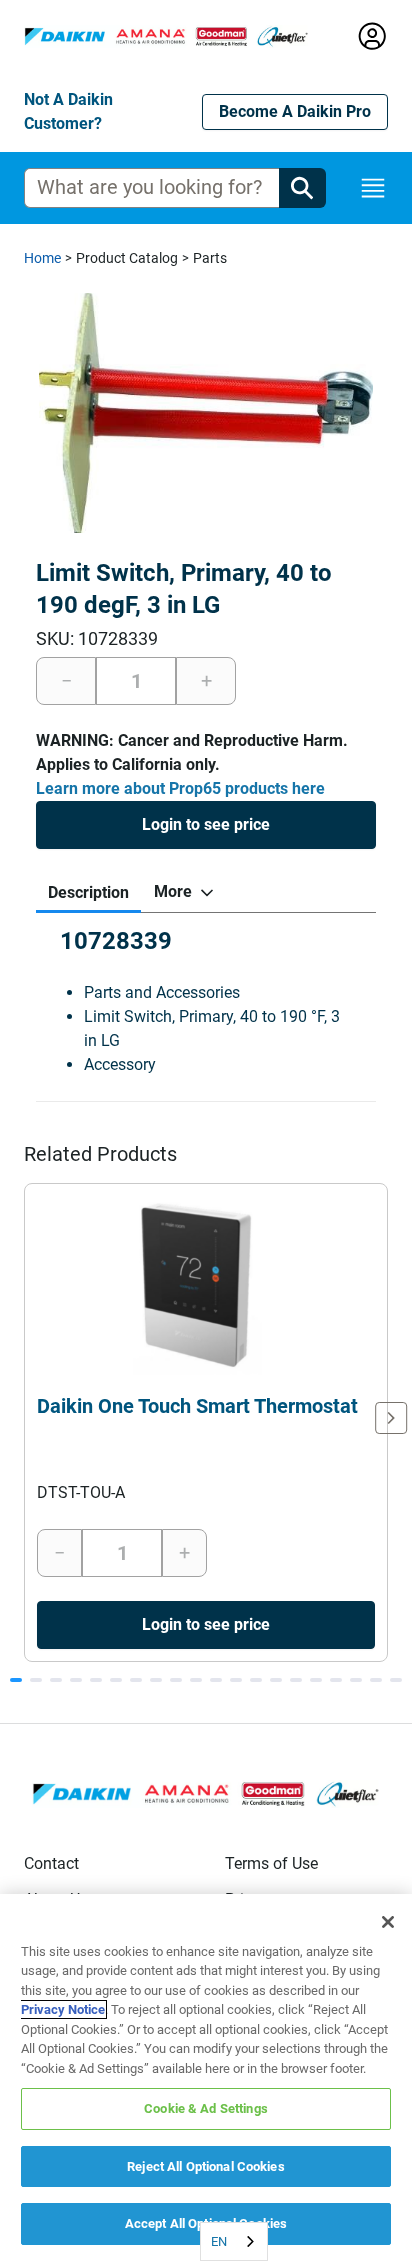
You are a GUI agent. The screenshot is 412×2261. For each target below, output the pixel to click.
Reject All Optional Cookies (206, 2166)
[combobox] (234, 2241)
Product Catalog (127, 258)
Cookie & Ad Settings (206, 2108)
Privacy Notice (63, 2009)
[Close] (388, 1922)
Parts (210, 258)
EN (219, 2241)
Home (42, 258)
